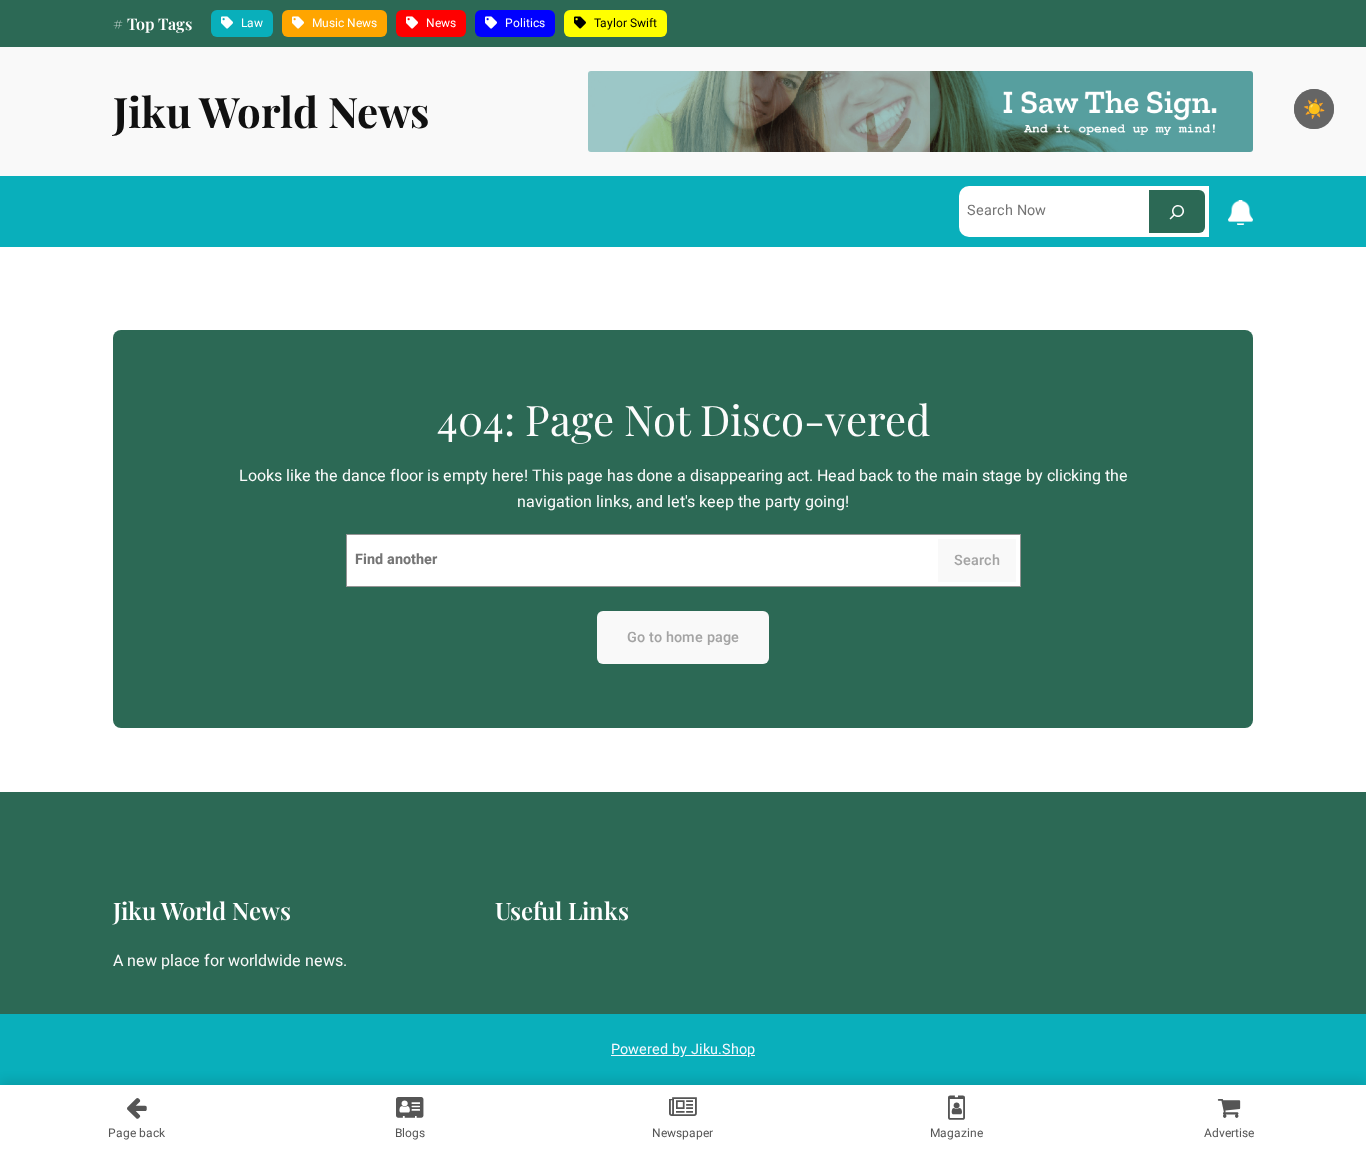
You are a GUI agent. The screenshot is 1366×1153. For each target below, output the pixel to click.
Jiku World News (271, 111)
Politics (525, 23)
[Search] (1177, 211)
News (441, 23)
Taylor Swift (625, 23)
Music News (344, 23)
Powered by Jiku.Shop (683, 1049)
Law (252, 23)
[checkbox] (1314, 109)
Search (977, 560)
